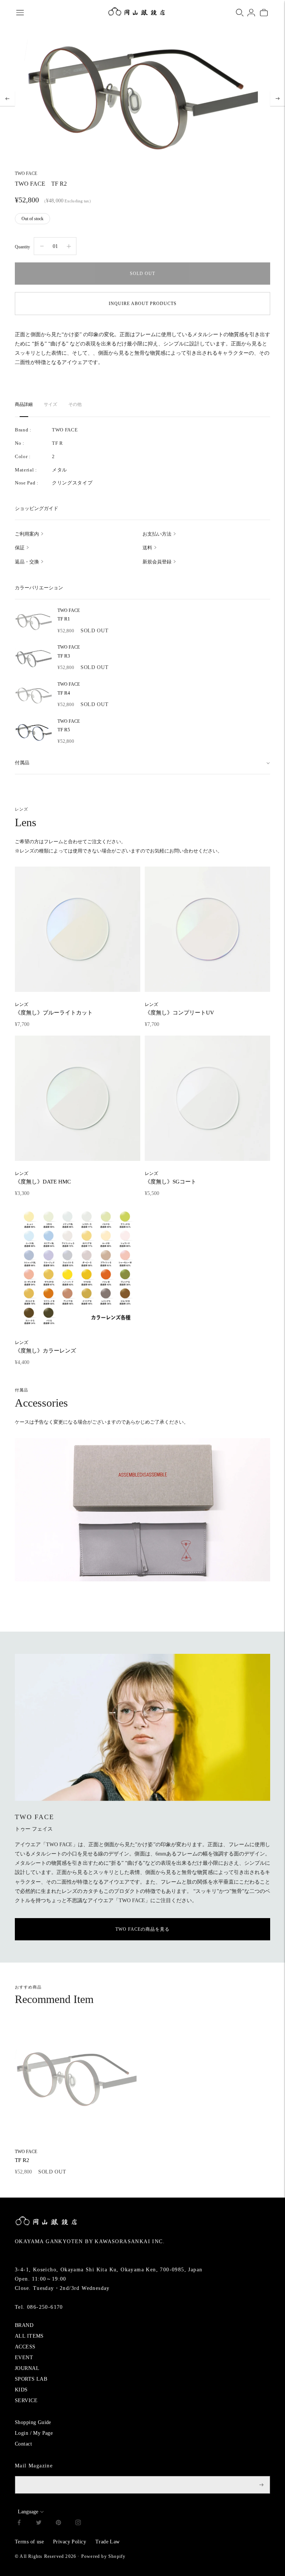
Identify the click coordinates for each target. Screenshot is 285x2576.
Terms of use (29, 2542)
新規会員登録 (157, 562)
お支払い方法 (157, 534)
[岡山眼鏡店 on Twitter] (39, 2524)
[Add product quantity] (42, 246)
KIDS (21, 2390)
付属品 (22, 763)
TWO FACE (26, 173)
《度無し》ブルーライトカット (54, 1009)
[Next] (278, 99)
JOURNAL (27, 2368)
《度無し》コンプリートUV (179, 1009)
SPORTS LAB (31, 2379)
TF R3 (69, 652)
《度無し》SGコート (171, 1178)
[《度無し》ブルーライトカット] (78, 929)
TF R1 (69, 615)
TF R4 (69, 689)
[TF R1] (33, 622)
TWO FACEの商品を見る (142, 1929)
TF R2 (26, 2156)
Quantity (22, 247)
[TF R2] (76, 2079)
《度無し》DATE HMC (43, 1178)
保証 (20, 548)
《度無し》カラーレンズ (45, 1347)
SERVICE (26, 2400)
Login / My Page (34, 2433)
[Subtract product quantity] (69, 246)
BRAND (24, 2325)
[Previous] (7, 99)
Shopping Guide (33, 2422)
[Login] (251, 13)
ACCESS (25, 2347)
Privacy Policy (70, 2542)
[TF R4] (33, 695)
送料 (147, 548)
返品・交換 (27, 562)
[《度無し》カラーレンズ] (78, 1267)
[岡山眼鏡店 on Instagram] (78, 2524)
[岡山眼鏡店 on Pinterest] (58, 2524)
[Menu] (20, 13)
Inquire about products (143, 304)
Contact (23, 2444)
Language (28, 2512)
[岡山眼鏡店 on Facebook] (19, 2524)
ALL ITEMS (29, 2336)
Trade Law (108, 2542)
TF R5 (69, 726)
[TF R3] (33, 658)
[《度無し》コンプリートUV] (207, 929)
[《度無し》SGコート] (207, 1098)
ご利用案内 (27, 534)
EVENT (24, 2358)
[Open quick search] (240, 13)
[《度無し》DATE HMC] (78, 1098)
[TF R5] (33, 732)
